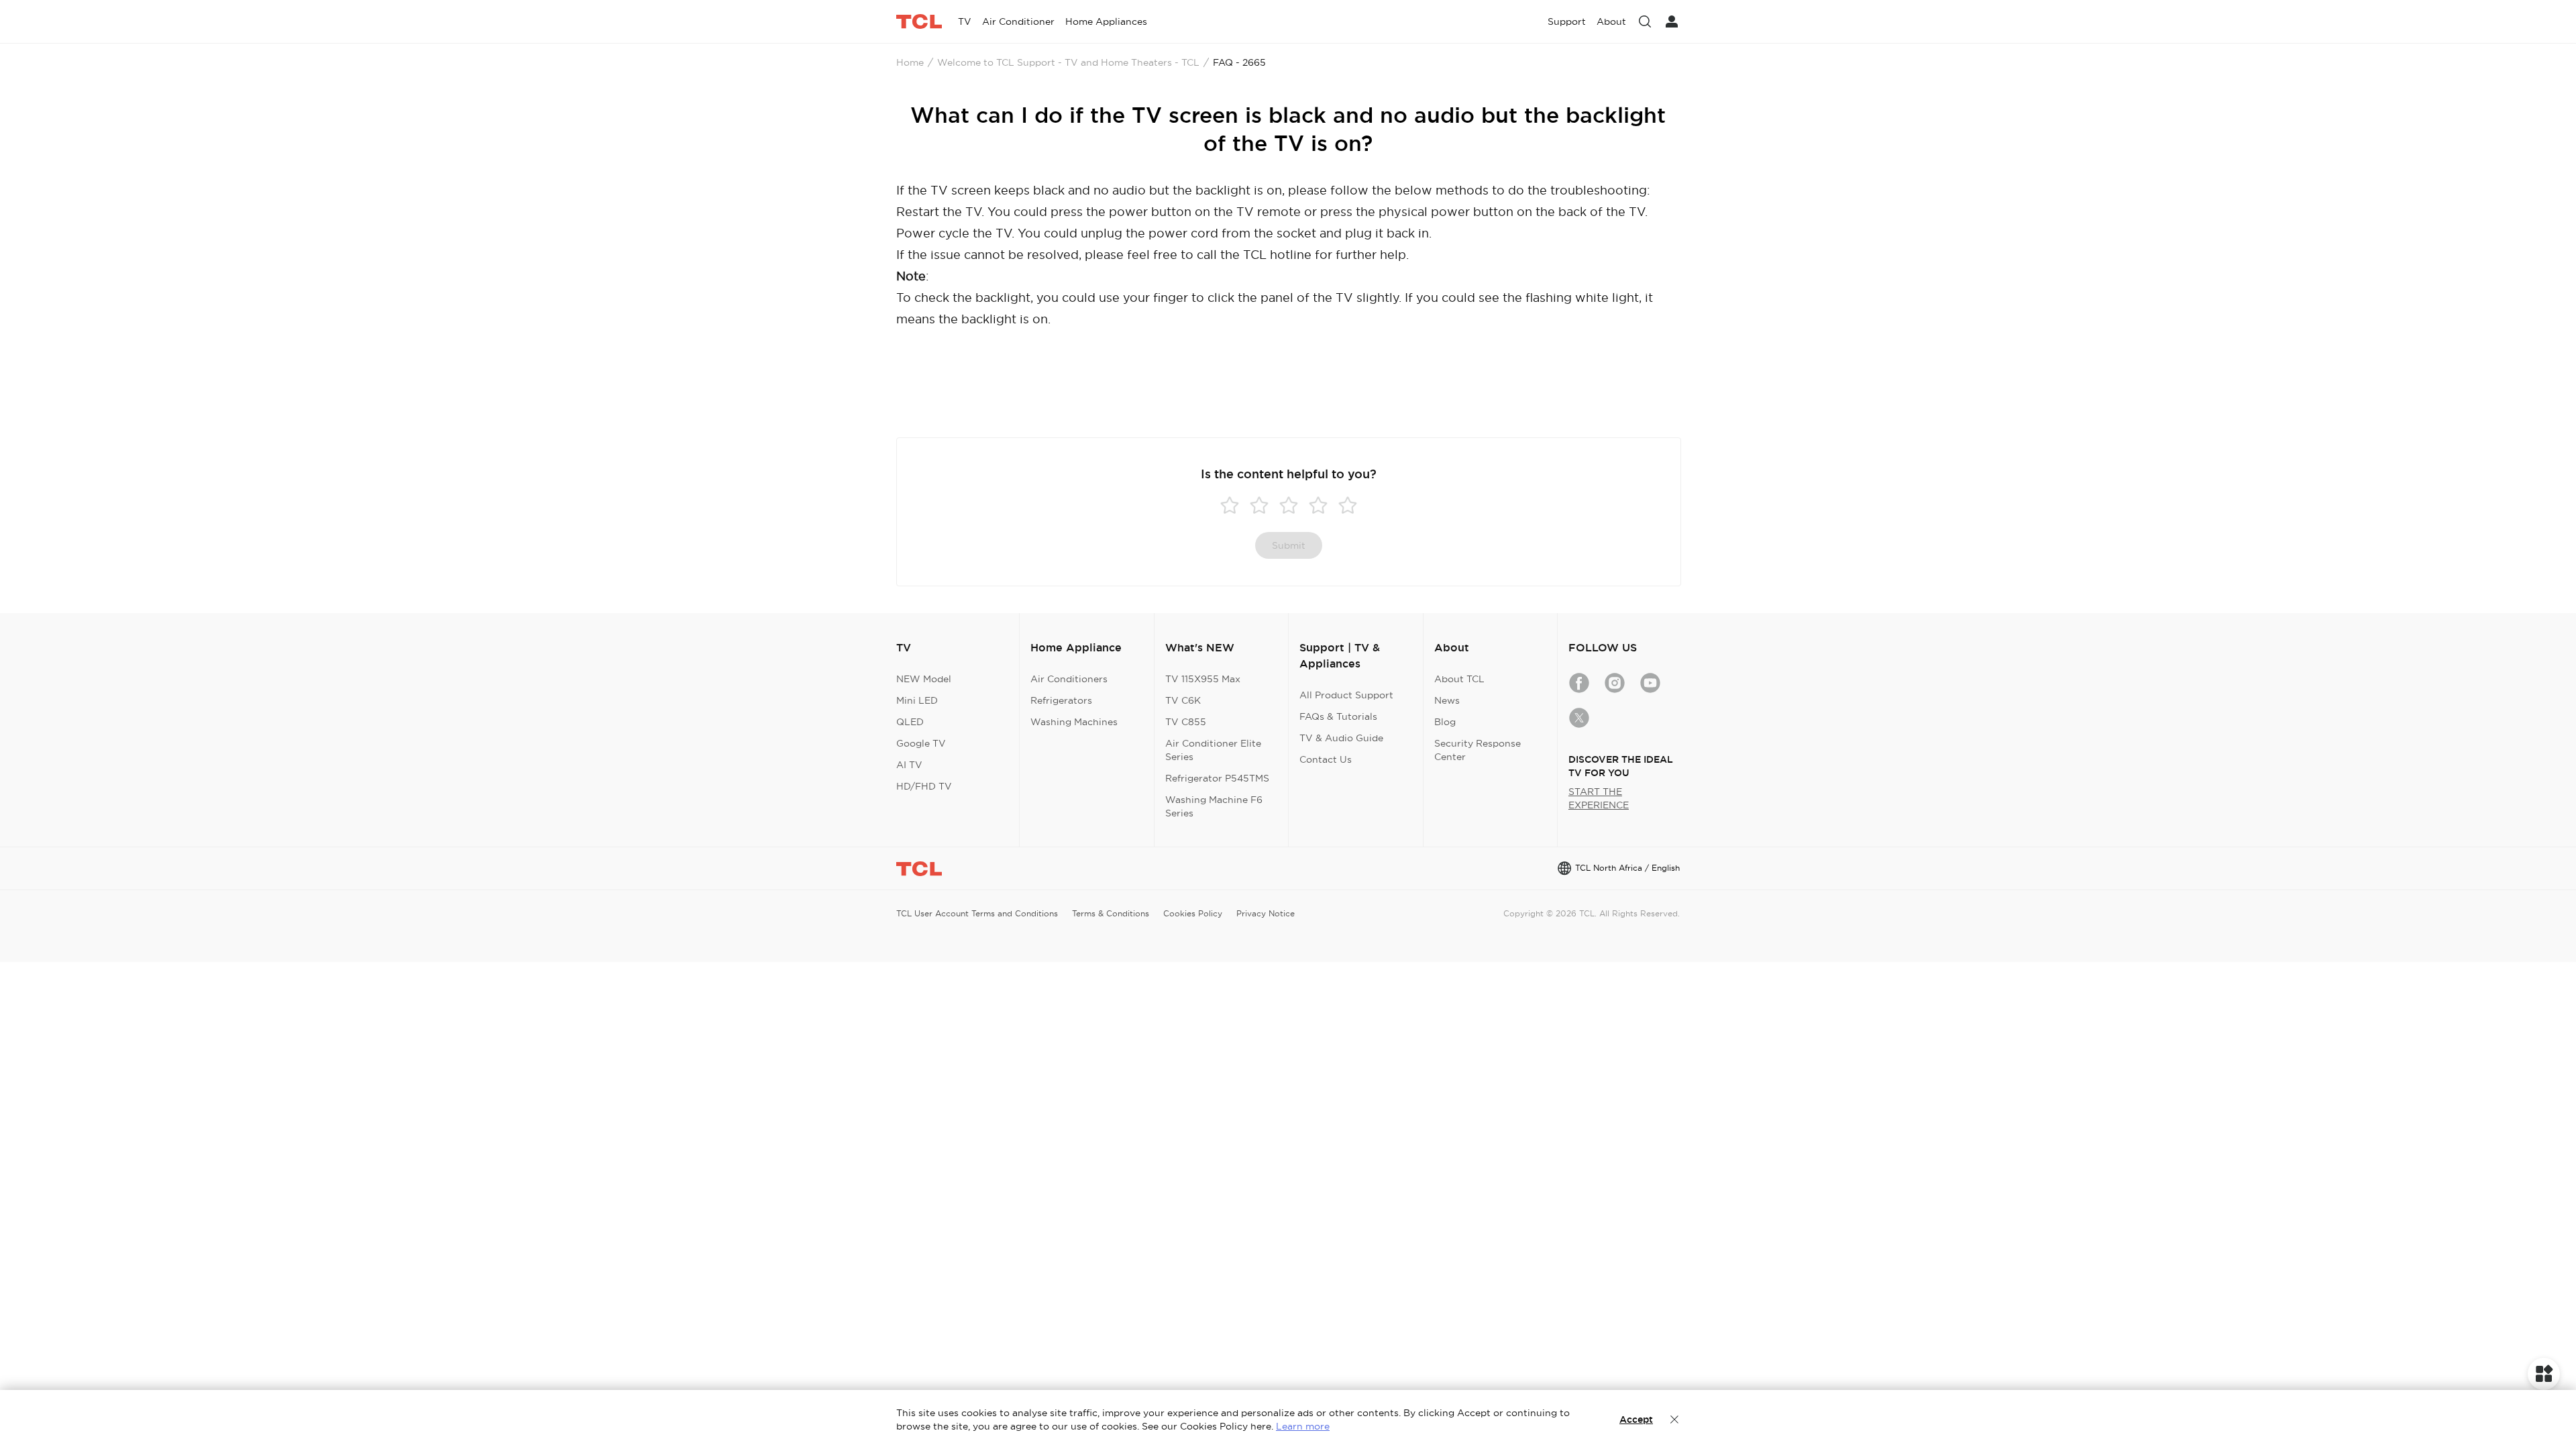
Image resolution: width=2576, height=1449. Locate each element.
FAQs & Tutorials (1338, 716)
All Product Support (1346, 695)
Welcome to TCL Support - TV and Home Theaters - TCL (1068, 62)
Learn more (1303, 1426)
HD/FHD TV (924, 786)
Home (910, 62)
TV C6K (1183, 700)
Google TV (921, 743)
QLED (910, 722)
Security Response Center (1478, 750)
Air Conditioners (1069, 679)
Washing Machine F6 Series (1214, 806)
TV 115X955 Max (1203, 679)
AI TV (909, 765)
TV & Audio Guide (1341, 738)
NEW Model (924, 679)
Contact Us (1326, 759)
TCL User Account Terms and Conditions (977, 913)
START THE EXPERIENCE (1599, 798)
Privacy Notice (1266, 913)
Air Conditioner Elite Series (1213, 750)
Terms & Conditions (1111, 913)
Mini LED (917, 700)
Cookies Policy (1193, 913)
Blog (1445, 722)
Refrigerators (1061, 700)
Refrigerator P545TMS (1217, 778)
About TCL (1459, 679)
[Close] (1674, 1419)
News (1447, 700)
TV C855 (1186, 722)
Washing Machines (1074, 722)
